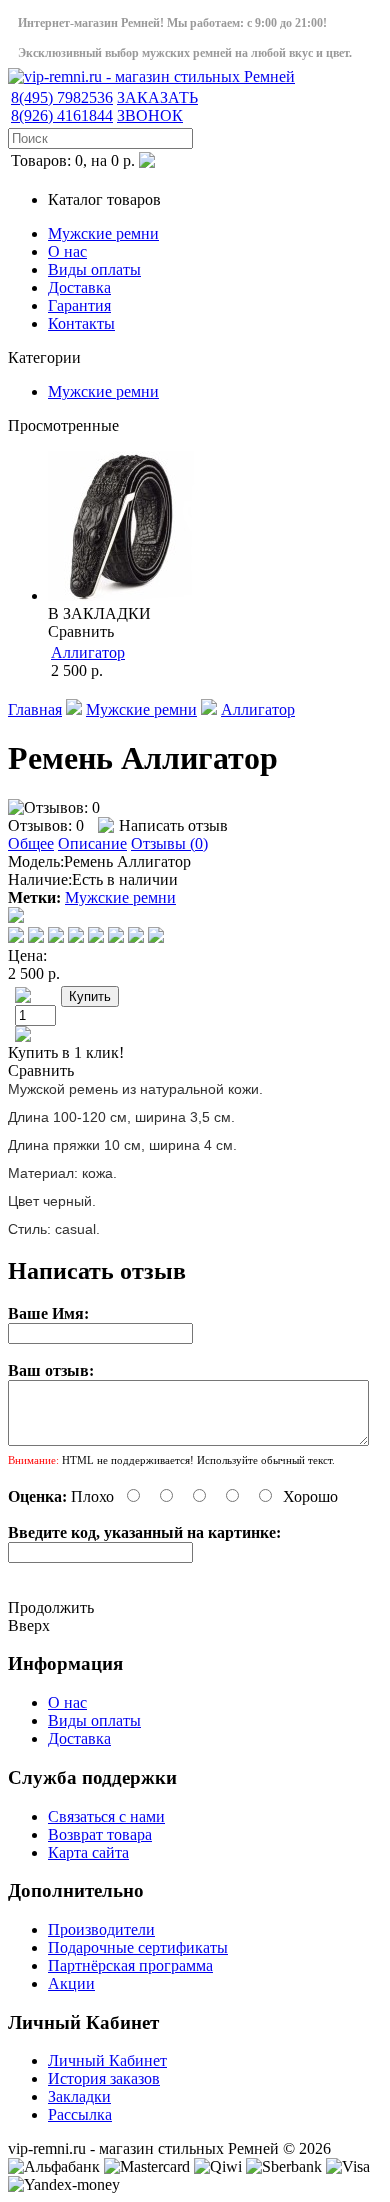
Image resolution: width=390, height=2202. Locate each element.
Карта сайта (88, 1852)
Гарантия (79, 305)
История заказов (104, 2078)
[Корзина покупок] (147, 162)
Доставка (79, 287)
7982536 (62, 97)
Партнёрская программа (130, 1965)
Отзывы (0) (169, 843)
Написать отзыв (173, 825)
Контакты (81, 323)
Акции (71, 1983)
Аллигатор (88, 652)
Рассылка (80, 2114)
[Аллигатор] (123, 595)
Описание (92, 843)
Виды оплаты (94, 269)
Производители (101, 1929)
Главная (35, 709)
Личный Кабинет (107, 2060)
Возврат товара (100, 1834)
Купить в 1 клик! (66, 1052)
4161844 (62, 115)
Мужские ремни (103, 233)
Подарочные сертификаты (138, 1947)
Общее (31, 843)
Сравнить (81, 631)
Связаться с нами (106, 1816)
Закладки (79, 2096)
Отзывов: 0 (46, 825)
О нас (67, 251)
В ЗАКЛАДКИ (99, 613)
